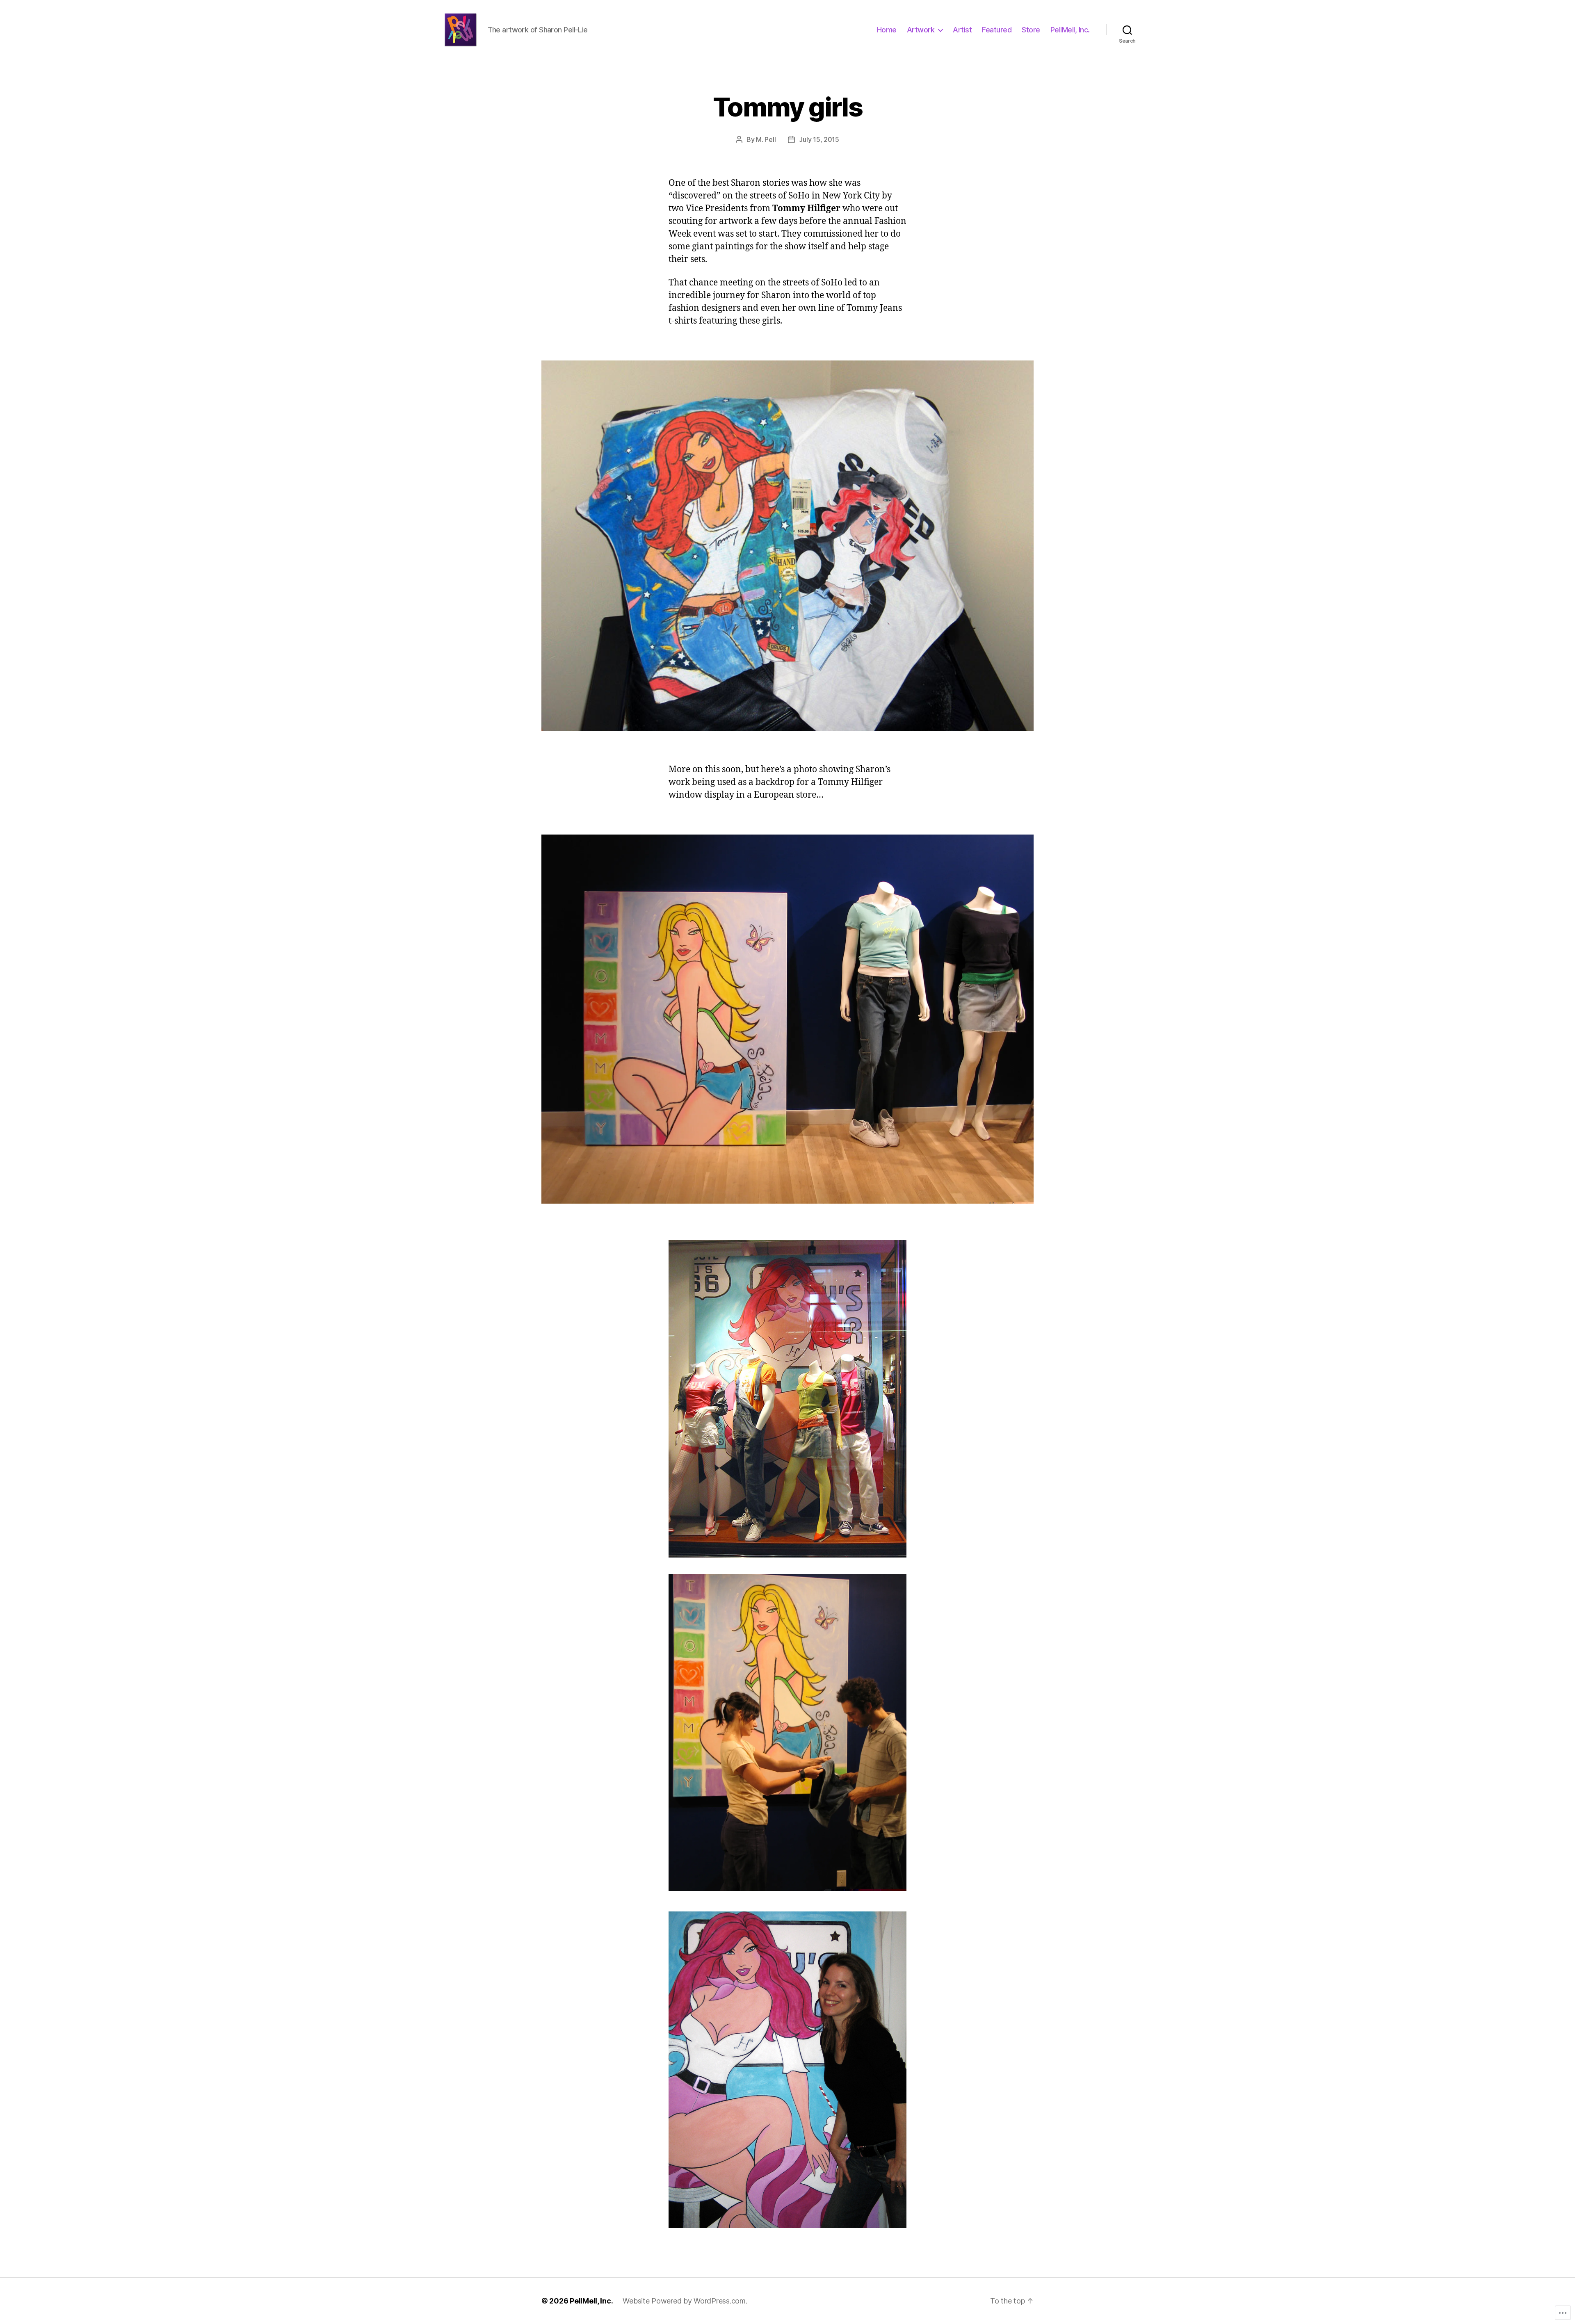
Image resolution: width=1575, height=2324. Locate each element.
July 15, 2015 (819, 139)
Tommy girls (787, 107)
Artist (962, 30)
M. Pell (766, 139)
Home (887, 30)
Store (1031, 30)
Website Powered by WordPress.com (684, 2301)
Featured (997, 30)
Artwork (921, 30)
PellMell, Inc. (1070, 30)
